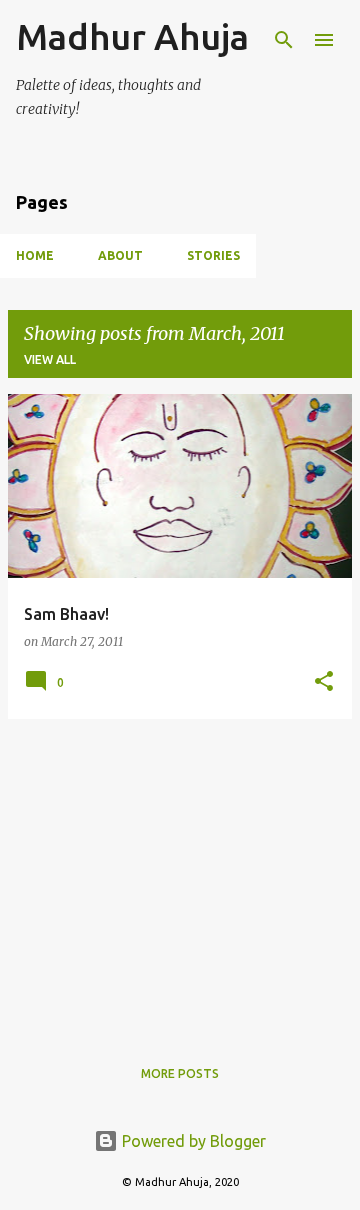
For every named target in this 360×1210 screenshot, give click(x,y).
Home (35, 255)
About (120, 255)
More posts (180, 1073)
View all (50, 359)
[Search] (284, 40)
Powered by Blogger (192, 1141)
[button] (324, 682)
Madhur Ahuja (132, 36)
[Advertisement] (180, 875)
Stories (213, 255)
